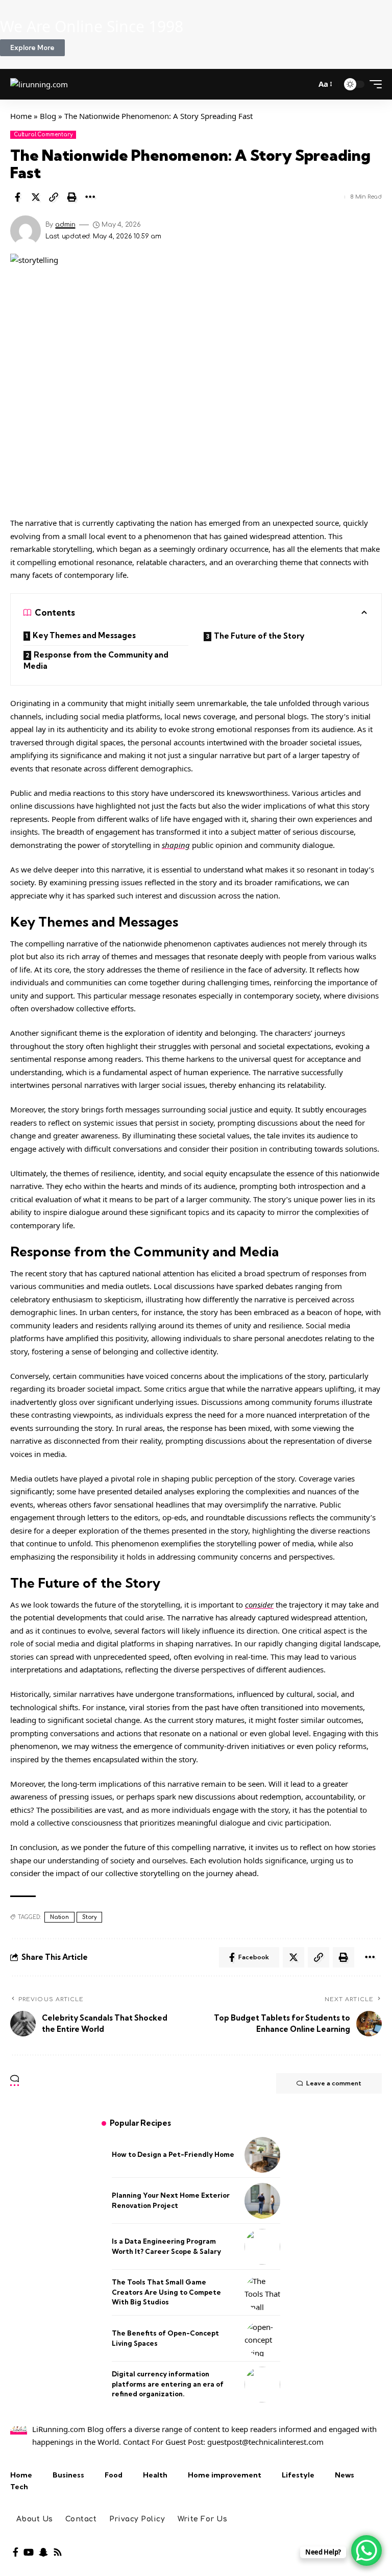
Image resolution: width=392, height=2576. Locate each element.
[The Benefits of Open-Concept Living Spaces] (262, 2339)
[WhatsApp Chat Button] (366, 2550)
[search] (304, 84)
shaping (176, 845)
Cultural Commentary (43, 135)
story (89, 1917)
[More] (90, 197)
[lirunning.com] (39, 84)
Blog (48, 116)
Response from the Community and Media (96, 661)
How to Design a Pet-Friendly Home (173, 2154)
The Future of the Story (259, 636)
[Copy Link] (54, 197)
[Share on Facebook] (17, 197)
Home (21, 116)
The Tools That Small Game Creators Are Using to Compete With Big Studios (166, 2292)
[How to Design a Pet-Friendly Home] (262, 2155)
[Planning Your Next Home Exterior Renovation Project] (262, 2201)
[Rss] (58, 2552)
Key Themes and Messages (84, 635)
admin (65, 225)
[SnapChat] (43, 2552)
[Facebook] (16, 2552)
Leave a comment (334, 2083)
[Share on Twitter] (36, 197)
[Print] (72, 197)
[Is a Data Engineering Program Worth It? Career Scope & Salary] (262, 2247)
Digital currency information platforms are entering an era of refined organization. (168, 2384)
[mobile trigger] (373, 84)
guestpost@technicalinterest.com (265, 2442)
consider (259, 1605)
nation (59, 1917)
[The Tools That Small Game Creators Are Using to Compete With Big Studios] (262, 2293)
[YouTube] (29, 2552)
